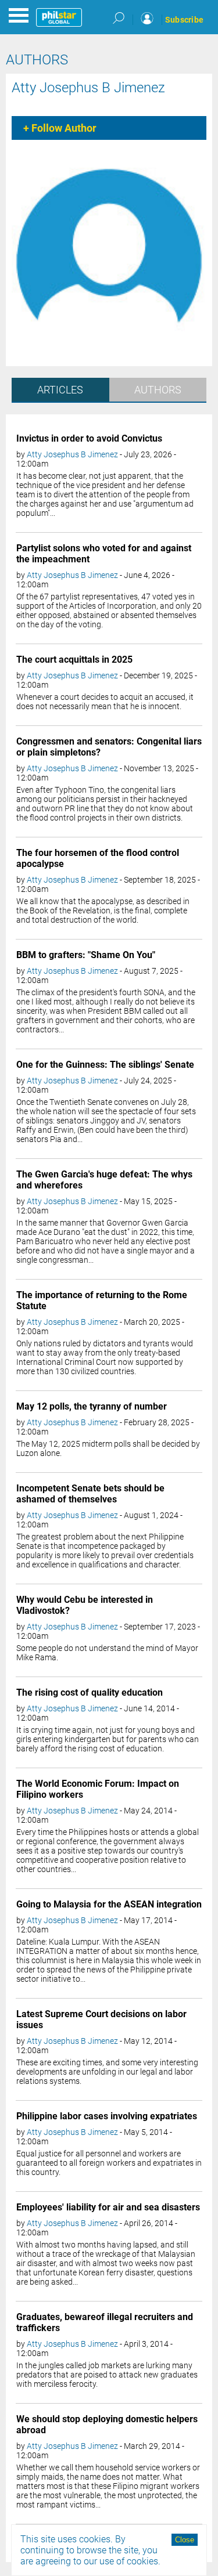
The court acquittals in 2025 (74, 660)
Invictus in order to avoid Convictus (89, 438)
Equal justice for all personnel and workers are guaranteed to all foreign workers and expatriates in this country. (109, 2163)
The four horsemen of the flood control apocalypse (98, 858)
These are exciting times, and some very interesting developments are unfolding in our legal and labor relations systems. (107, 2072)
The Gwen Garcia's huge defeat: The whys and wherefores (104, 1180)
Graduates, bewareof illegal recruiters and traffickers (105, 2322)
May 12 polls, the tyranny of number (92, 1406)
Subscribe (184, 20)
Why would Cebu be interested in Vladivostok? (85, 1605)
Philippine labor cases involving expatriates (107, 2116)
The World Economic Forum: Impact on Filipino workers (98, 1789)
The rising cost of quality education (90, 1692)
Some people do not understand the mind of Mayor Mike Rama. (107, 1653)
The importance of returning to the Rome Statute (102, 1300)
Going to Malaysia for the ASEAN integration (109, 1904)
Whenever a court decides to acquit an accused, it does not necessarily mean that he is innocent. (105, 702)
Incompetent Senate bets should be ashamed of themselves (90, 1494)
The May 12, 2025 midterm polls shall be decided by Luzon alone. (108, 1448)
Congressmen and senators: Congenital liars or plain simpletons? (109, 747)
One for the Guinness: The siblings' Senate (105, 1065)
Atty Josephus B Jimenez (88, 88)
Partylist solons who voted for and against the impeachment (104, 554)
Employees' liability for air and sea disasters (108, 2207)
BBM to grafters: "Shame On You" (86, 955)
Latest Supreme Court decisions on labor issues (101, 2019)
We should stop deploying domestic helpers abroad (107, 2425)
